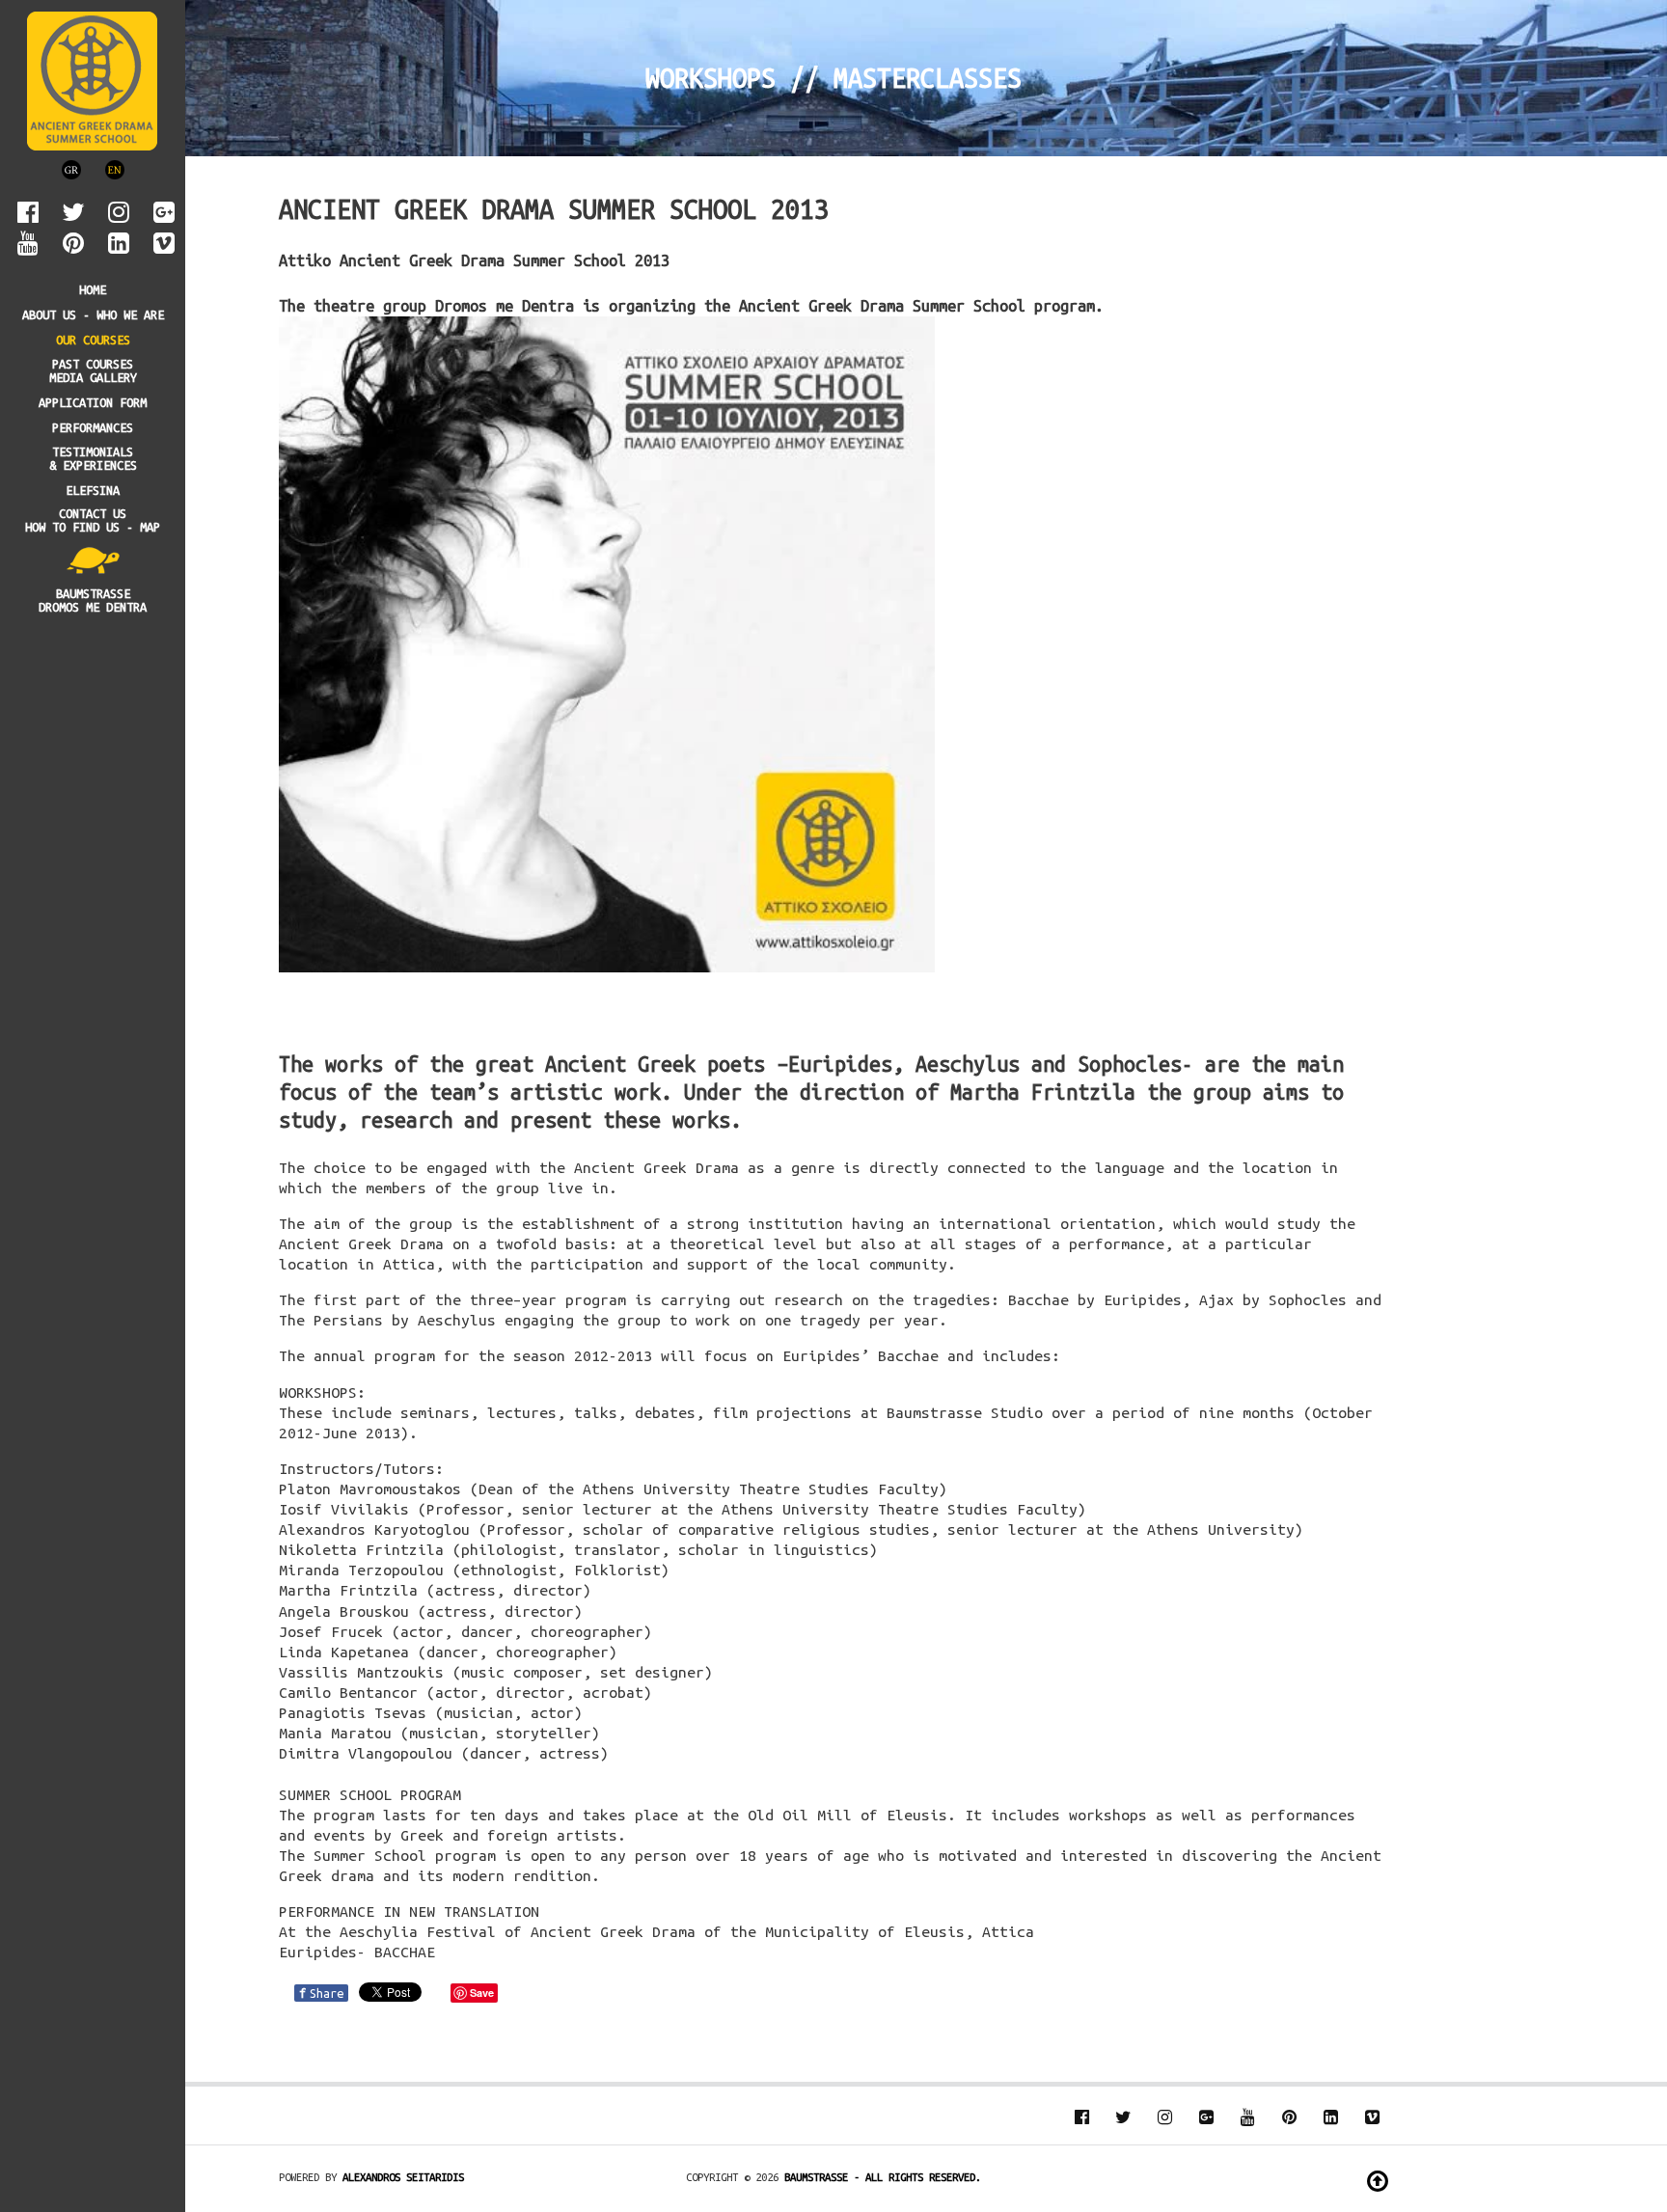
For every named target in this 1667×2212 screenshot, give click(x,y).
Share (321, 1993)
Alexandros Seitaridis (403, 2177)
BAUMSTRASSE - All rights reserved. (883, 2177)
